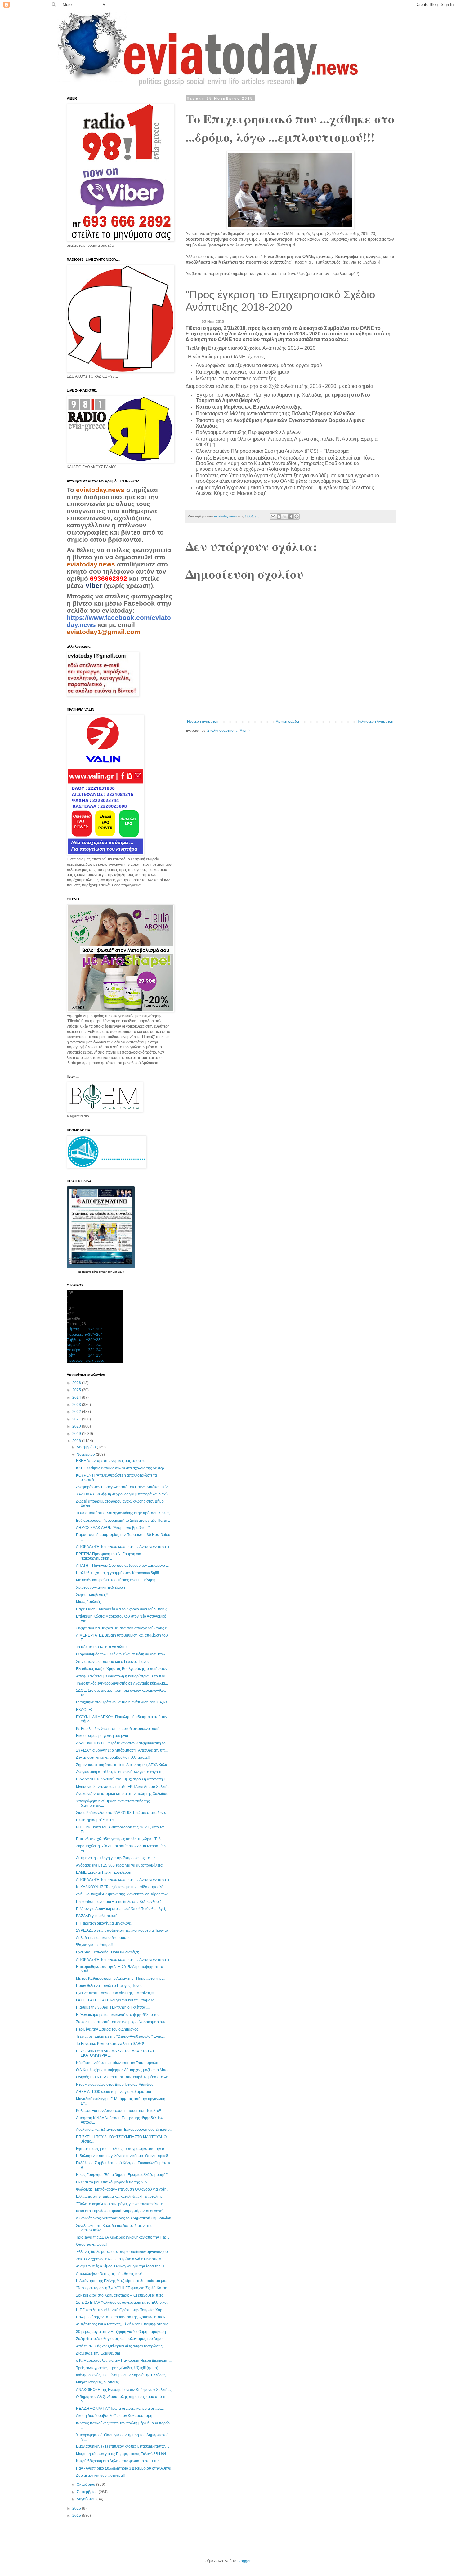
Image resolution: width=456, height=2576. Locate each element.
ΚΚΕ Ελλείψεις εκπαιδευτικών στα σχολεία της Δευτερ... (121, 1468)
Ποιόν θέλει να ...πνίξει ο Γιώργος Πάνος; (110, 1986)
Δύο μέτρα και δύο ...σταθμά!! (100, 2476)
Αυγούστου (87, 2499)
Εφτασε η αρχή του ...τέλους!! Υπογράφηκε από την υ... (121, 2149)
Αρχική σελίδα (287, 722)
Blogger (244, 2561)
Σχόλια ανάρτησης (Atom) (228, 731)
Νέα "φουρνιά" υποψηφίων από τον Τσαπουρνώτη (118, 2063)
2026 (77, 1383)
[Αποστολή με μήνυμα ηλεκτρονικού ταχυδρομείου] (273, 517)
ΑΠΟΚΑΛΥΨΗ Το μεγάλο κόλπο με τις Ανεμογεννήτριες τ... (124, 1547)
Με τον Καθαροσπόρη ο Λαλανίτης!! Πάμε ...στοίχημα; (120, 1979)
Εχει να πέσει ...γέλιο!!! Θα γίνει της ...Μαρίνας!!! (115, 1993)
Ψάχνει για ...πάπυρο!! (94, 1945)
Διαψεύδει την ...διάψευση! (98, 2353)
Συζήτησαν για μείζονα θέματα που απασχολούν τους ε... (123, 1628)
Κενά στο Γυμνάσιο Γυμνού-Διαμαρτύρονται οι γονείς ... (122, 2211)
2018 (77, 1441)
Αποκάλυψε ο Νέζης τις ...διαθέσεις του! (109, 2274)
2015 (77, 2516)
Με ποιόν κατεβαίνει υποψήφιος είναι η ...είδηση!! (117, 1580)
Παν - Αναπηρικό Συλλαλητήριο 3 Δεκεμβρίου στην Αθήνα (124, 2468)
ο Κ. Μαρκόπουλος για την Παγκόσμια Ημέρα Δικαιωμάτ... (124, 2361)
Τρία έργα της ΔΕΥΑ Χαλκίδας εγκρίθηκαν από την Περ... (123, 2237)
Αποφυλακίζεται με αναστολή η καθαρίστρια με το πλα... (122, 1676)
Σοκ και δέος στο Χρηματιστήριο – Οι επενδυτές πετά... (121, 2295)
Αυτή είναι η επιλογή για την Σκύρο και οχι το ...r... (117, 1858)
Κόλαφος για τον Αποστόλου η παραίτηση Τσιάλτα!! (118, 2111)
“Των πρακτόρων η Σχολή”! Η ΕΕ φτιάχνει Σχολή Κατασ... (123, 2288)
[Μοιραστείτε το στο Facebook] (291, 517)
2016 (77, 2508)
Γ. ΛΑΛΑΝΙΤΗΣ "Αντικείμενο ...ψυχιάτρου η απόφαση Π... (123, 1779)
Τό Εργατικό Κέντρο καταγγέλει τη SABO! (110, 2044)
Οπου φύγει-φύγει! (91, 2245)
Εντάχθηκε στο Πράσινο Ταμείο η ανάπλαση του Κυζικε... (123, 1702)
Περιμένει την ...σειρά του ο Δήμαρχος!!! (109, 2029)
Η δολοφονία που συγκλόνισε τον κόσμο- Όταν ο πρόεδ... (123, 2156)
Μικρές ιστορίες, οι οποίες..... (100, 2382)
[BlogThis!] (279, 517)
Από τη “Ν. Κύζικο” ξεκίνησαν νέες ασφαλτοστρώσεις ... (121, 2346)
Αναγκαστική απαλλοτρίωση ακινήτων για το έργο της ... (122, 1772)
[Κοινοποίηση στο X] (285, 517)
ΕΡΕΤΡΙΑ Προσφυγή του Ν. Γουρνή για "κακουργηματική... (109, 1556)
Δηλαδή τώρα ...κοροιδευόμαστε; (103, 1938)
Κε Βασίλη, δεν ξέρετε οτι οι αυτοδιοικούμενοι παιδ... (119, 1729)
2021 (77, 1419)
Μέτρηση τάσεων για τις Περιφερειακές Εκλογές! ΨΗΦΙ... (122, 2454)
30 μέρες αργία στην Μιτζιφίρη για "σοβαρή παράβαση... (122, 2332)
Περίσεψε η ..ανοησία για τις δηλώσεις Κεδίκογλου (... (120, 1902)
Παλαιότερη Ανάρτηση (375, 722)
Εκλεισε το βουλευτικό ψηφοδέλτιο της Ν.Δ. (112, 2182)
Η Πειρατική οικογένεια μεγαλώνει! (104, 1923)
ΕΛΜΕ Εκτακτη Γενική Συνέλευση (104, 1872)
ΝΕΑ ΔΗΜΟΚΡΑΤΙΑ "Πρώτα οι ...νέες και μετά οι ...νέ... (120, 2409)
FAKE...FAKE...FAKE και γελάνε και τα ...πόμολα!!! (117, 2000)
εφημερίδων (116, 1272)
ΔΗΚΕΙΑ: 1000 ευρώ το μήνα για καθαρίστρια (114, 2092)
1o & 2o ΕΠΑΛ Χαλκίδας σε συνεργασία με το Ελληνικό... (123, 2303)
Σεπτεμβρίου (88, 2492)
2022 (77, 1412)
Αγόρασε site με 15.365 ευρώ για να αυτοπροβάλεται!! (121, 1865)
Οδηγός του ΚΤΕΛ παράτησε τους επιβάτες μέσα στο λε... (123, 2077)
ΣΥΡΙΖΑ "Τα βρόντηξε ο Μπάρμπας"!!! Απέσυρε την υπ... (122, 1750)
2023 (77, 1405)
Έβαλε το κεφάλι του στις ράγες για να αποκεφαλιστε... (121, 2204)
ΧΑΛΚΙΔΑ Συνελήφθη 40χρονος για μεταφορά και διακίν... (124, 1494)
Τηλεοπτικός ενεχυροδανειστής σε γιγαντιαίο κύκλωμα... (122, 1683)
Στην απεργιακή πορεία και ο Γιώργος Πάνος (113, 1662)
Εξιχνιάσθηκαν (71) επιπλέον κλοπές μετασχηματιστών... (123, 2446)
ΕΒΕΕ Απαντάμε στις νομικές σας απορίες (111, 1461)
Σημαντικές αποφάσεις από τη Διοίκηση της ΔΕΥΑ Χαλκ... (123, 1765)
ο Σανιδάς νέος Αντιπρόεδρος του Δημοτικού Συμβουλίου (124, 2218)
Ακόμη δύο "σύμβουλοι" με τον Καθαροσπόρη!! (115, 2416)
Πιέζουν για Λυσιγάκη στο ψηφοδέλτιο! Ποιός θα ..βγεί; (121, 1909)
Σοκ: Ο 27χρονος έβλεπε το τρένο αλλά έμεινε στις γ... (120, 2259)
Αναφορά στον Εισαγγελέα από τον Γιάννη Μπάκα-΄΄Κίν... (123, 1487)
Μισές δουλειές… (90, 1602)
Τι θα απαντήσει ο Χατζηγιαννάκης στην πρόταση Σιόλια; (123, 1513)
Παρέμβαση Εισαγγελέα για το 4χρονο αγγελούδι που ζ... (123, 1609)
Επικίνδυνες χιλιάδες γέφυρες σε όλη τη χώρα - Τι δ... (120, 1839)
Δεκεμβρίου (87, 1447)
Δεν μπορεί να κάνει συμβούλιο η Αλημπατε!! (113, 1757)
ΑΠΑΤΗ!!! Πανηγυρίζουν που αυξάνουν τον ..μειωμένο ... (122, 1566)
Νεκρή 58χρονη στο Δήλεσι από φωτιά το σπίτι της (118, 2461)
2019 (77, 1434)
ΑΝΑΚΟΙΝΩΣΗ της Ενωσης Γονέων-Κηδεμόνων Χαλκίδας (124, 2390)
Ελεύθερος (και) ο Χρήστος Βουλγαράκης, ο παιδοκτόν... (123, 1669)
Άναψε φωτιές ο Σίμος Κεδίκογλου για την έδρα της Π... (121, 2266)
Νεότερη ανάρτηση (203, 722)
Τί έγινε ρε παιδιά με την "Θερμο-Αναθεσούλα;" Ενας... (120, 2036)
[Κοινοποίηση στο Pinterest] (297, 517)
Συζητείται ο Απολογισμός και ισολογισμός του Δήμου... (122, 2339)
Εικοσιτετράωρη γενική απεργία (102, 1736)
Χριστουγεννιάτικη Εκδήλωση (101, 1588)
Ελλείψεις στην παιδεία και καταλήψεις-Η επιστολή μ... (121, 2196)
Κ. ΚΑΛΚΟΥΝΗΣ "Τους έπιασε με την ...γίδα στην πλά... (121, 1887)
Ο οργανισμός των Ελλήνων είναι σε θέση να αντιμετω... (122, 1654)
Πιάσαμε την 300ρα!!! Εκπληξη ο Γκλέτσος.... (113, 2007)
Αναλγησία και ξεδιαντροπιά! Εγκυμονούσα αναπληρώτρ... (124, 2130)
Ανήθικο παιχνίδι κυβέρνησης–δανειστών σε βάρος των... (123, 1894)
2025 (77, 1390)
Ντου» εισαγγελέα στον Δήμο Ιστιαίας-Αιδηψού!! (116, 2085)
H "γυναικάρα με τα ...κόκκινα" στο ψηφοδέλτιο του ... (120, 2015)
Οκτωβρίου (86, 2485)
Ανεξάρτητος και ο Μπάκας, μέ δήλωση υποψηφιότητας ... (124, 2324)
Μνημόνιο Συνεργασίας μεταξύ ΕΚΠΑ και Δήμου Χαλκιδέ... (124, 1787)
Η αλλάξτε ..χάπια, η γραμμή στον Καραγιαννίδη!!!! (117, 1573)
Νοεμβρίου (86, 1455)
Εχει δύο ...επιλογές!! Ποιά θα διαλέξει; (107, 1952)
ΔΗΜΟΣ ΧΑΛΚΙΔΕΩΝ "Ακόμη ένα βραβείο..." (113, 1528)
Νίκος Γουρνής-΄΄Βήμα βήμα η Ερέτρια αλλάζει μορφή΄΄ (122, 2175)
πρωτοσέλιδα (92, 1272)
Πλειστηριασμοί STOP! (95, 1820)
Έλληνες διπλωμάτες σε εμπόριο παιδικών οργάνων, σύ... (123, 2252)
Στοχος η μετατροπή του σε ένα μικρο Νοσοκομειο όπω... (123, 2022)
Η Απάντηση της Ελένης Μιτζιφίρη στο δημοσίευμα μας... (123, 2281)
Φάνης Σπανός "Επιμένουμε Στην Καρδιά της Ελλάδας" (121, 2375)
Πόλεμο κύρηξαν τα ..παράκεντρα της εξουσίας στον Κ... (122, 2317)
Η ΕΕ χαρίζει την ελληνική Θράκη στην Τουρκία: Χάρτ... (121, 2310)
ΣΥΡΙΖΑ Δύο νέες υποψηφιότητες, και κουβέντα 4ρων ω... (123, 1930)
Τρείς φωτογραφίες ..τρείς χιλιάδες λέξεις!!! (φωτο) (117, 2368)
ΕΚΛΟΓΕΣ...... (87, 1710)
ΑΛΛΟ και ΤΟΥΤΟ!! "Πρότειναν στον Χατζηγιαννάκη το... (122, 1743)
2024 (77, 1397)
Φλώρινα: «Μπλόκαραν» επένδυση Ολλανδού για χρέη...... (124, 2189)
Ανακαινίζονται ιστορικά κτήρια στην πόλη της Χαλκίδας (122, 1794)
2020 (77, 1426)
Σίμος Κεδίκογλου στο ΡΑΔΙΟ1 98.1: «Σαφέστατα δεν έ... (122, 1813)
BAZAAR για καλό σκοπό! (97, 1916)
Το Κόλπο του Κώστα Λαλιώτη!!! (102, 1647)
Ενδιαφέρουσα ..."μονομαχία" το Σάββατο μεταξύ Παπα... (123, 1521)
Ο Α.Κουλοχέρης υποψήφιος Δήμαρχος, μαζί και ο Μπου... (124, 2070)
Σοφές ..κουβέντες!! (92, 1595)
